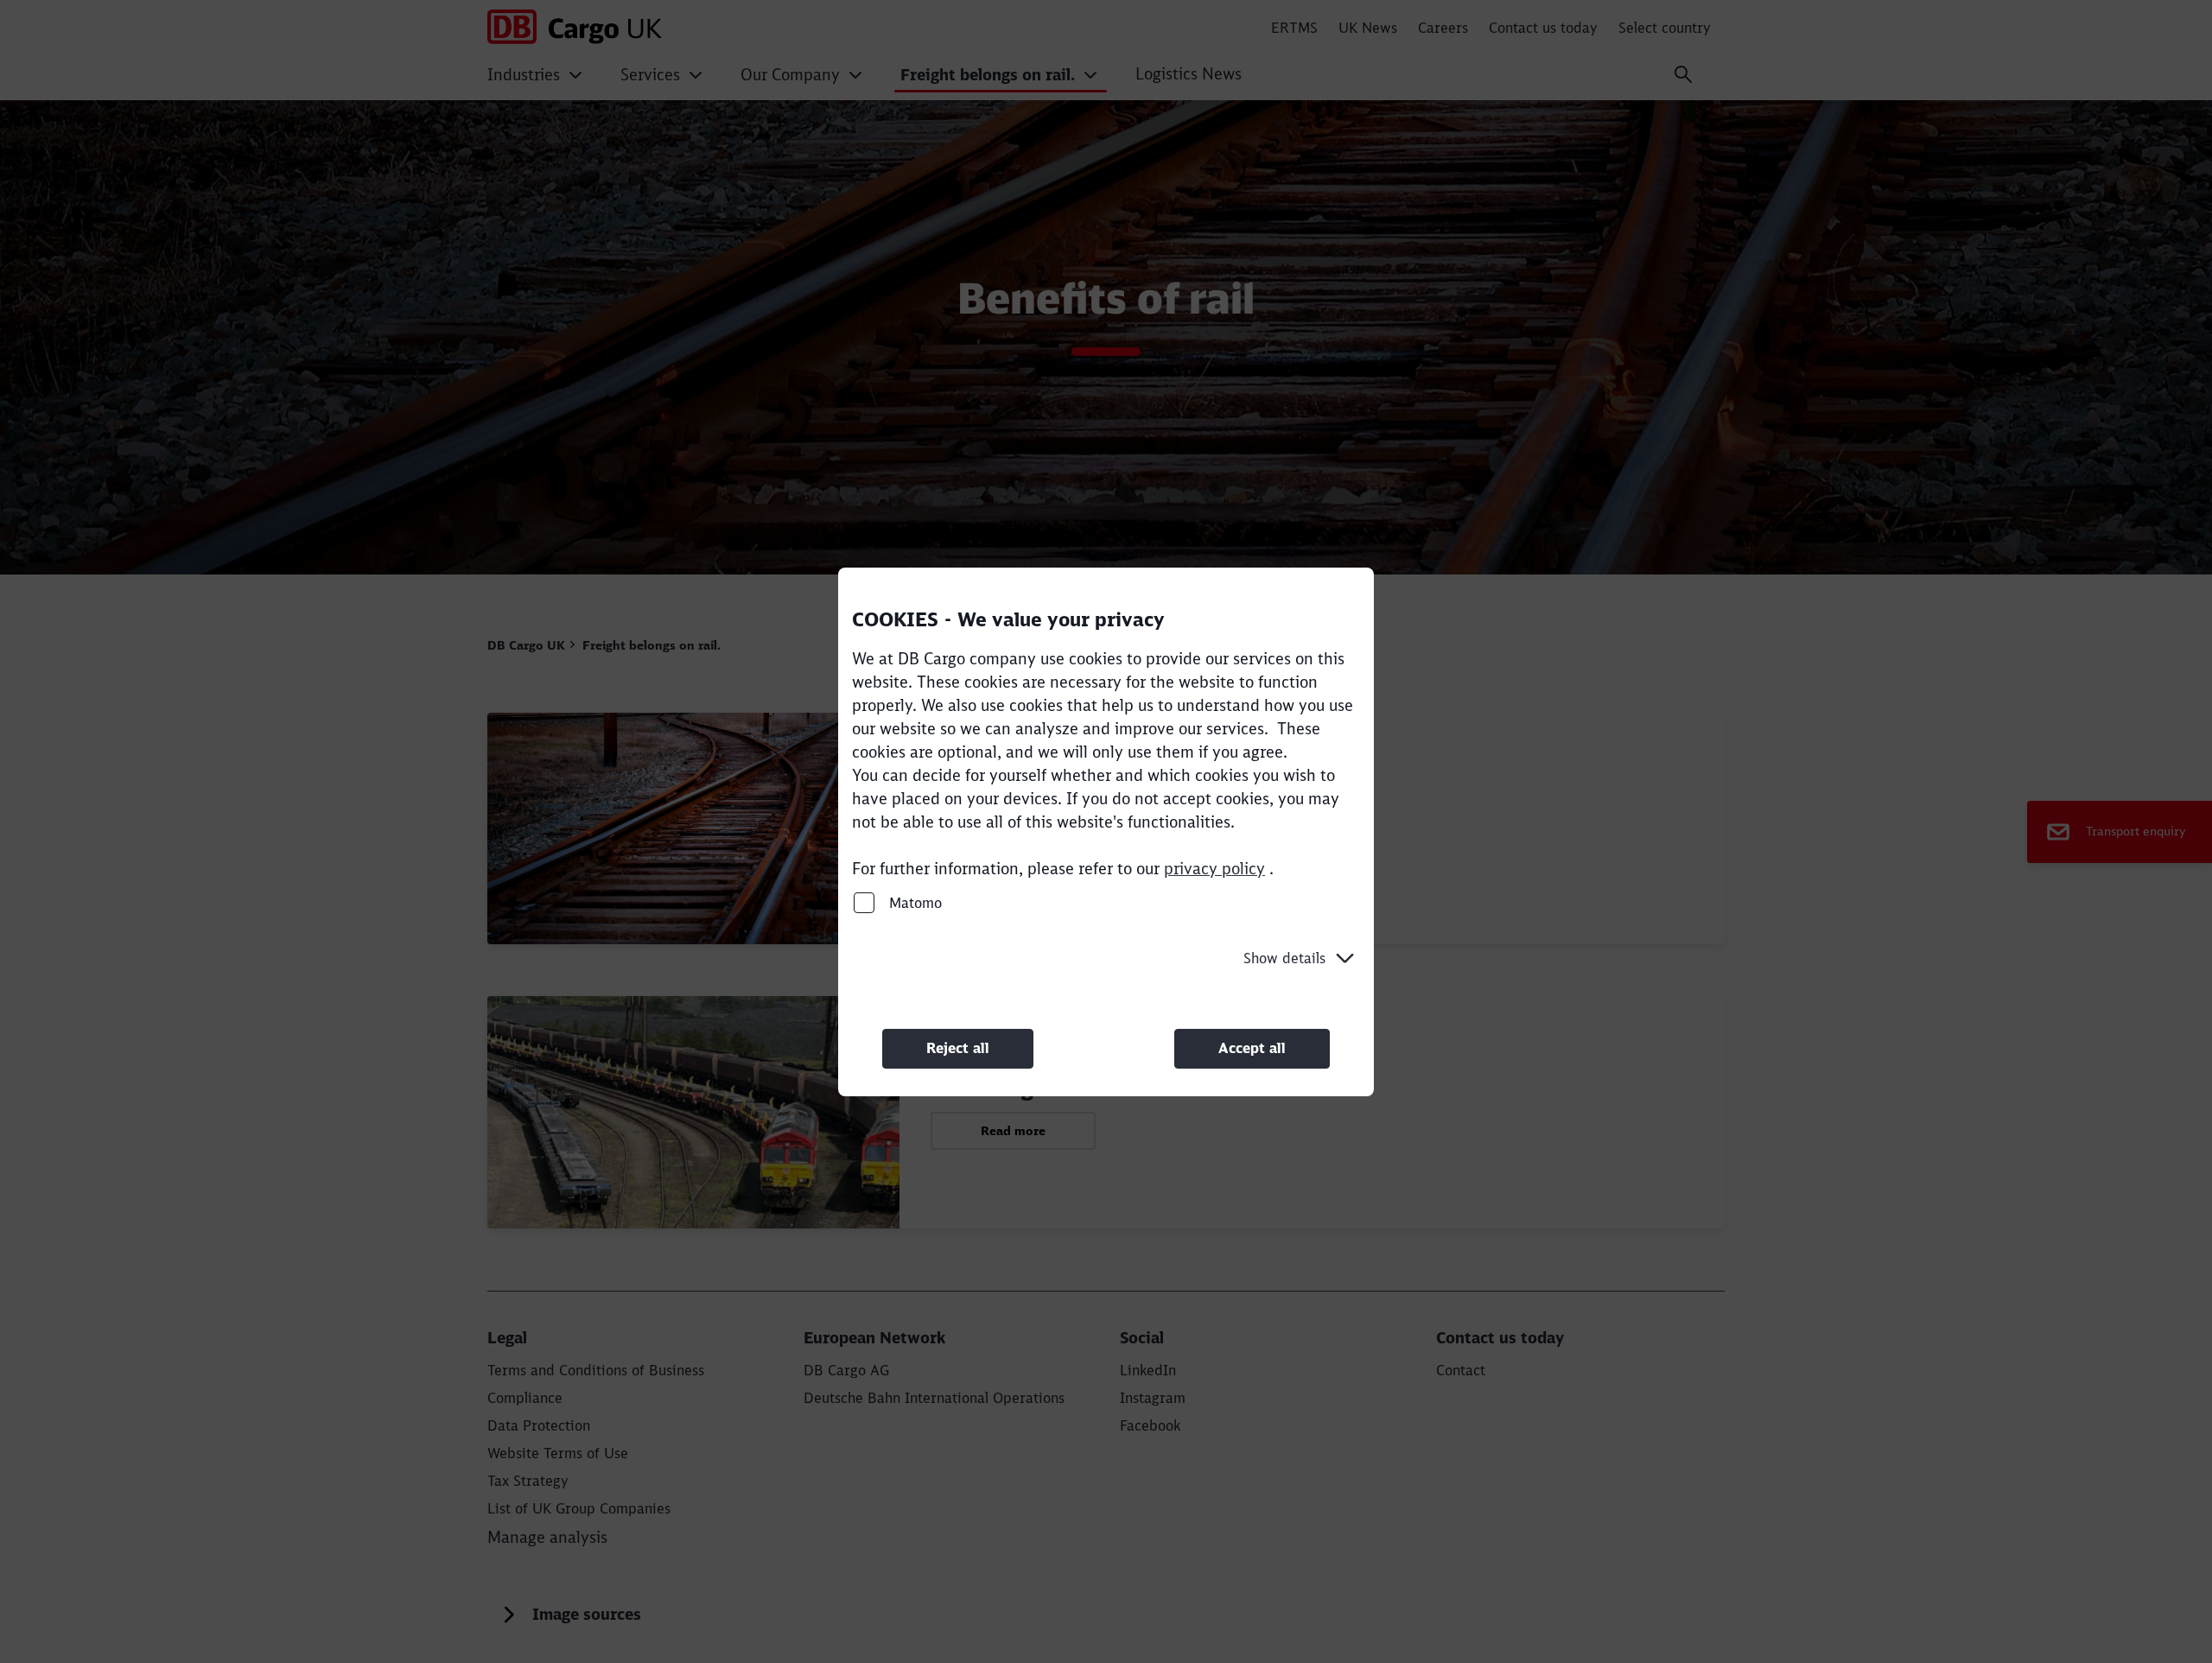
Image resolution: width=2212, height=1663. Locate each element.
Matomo (913, 902)
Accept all (1252, 1048)
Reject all (958, 1048)
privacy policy (1214, 868)
